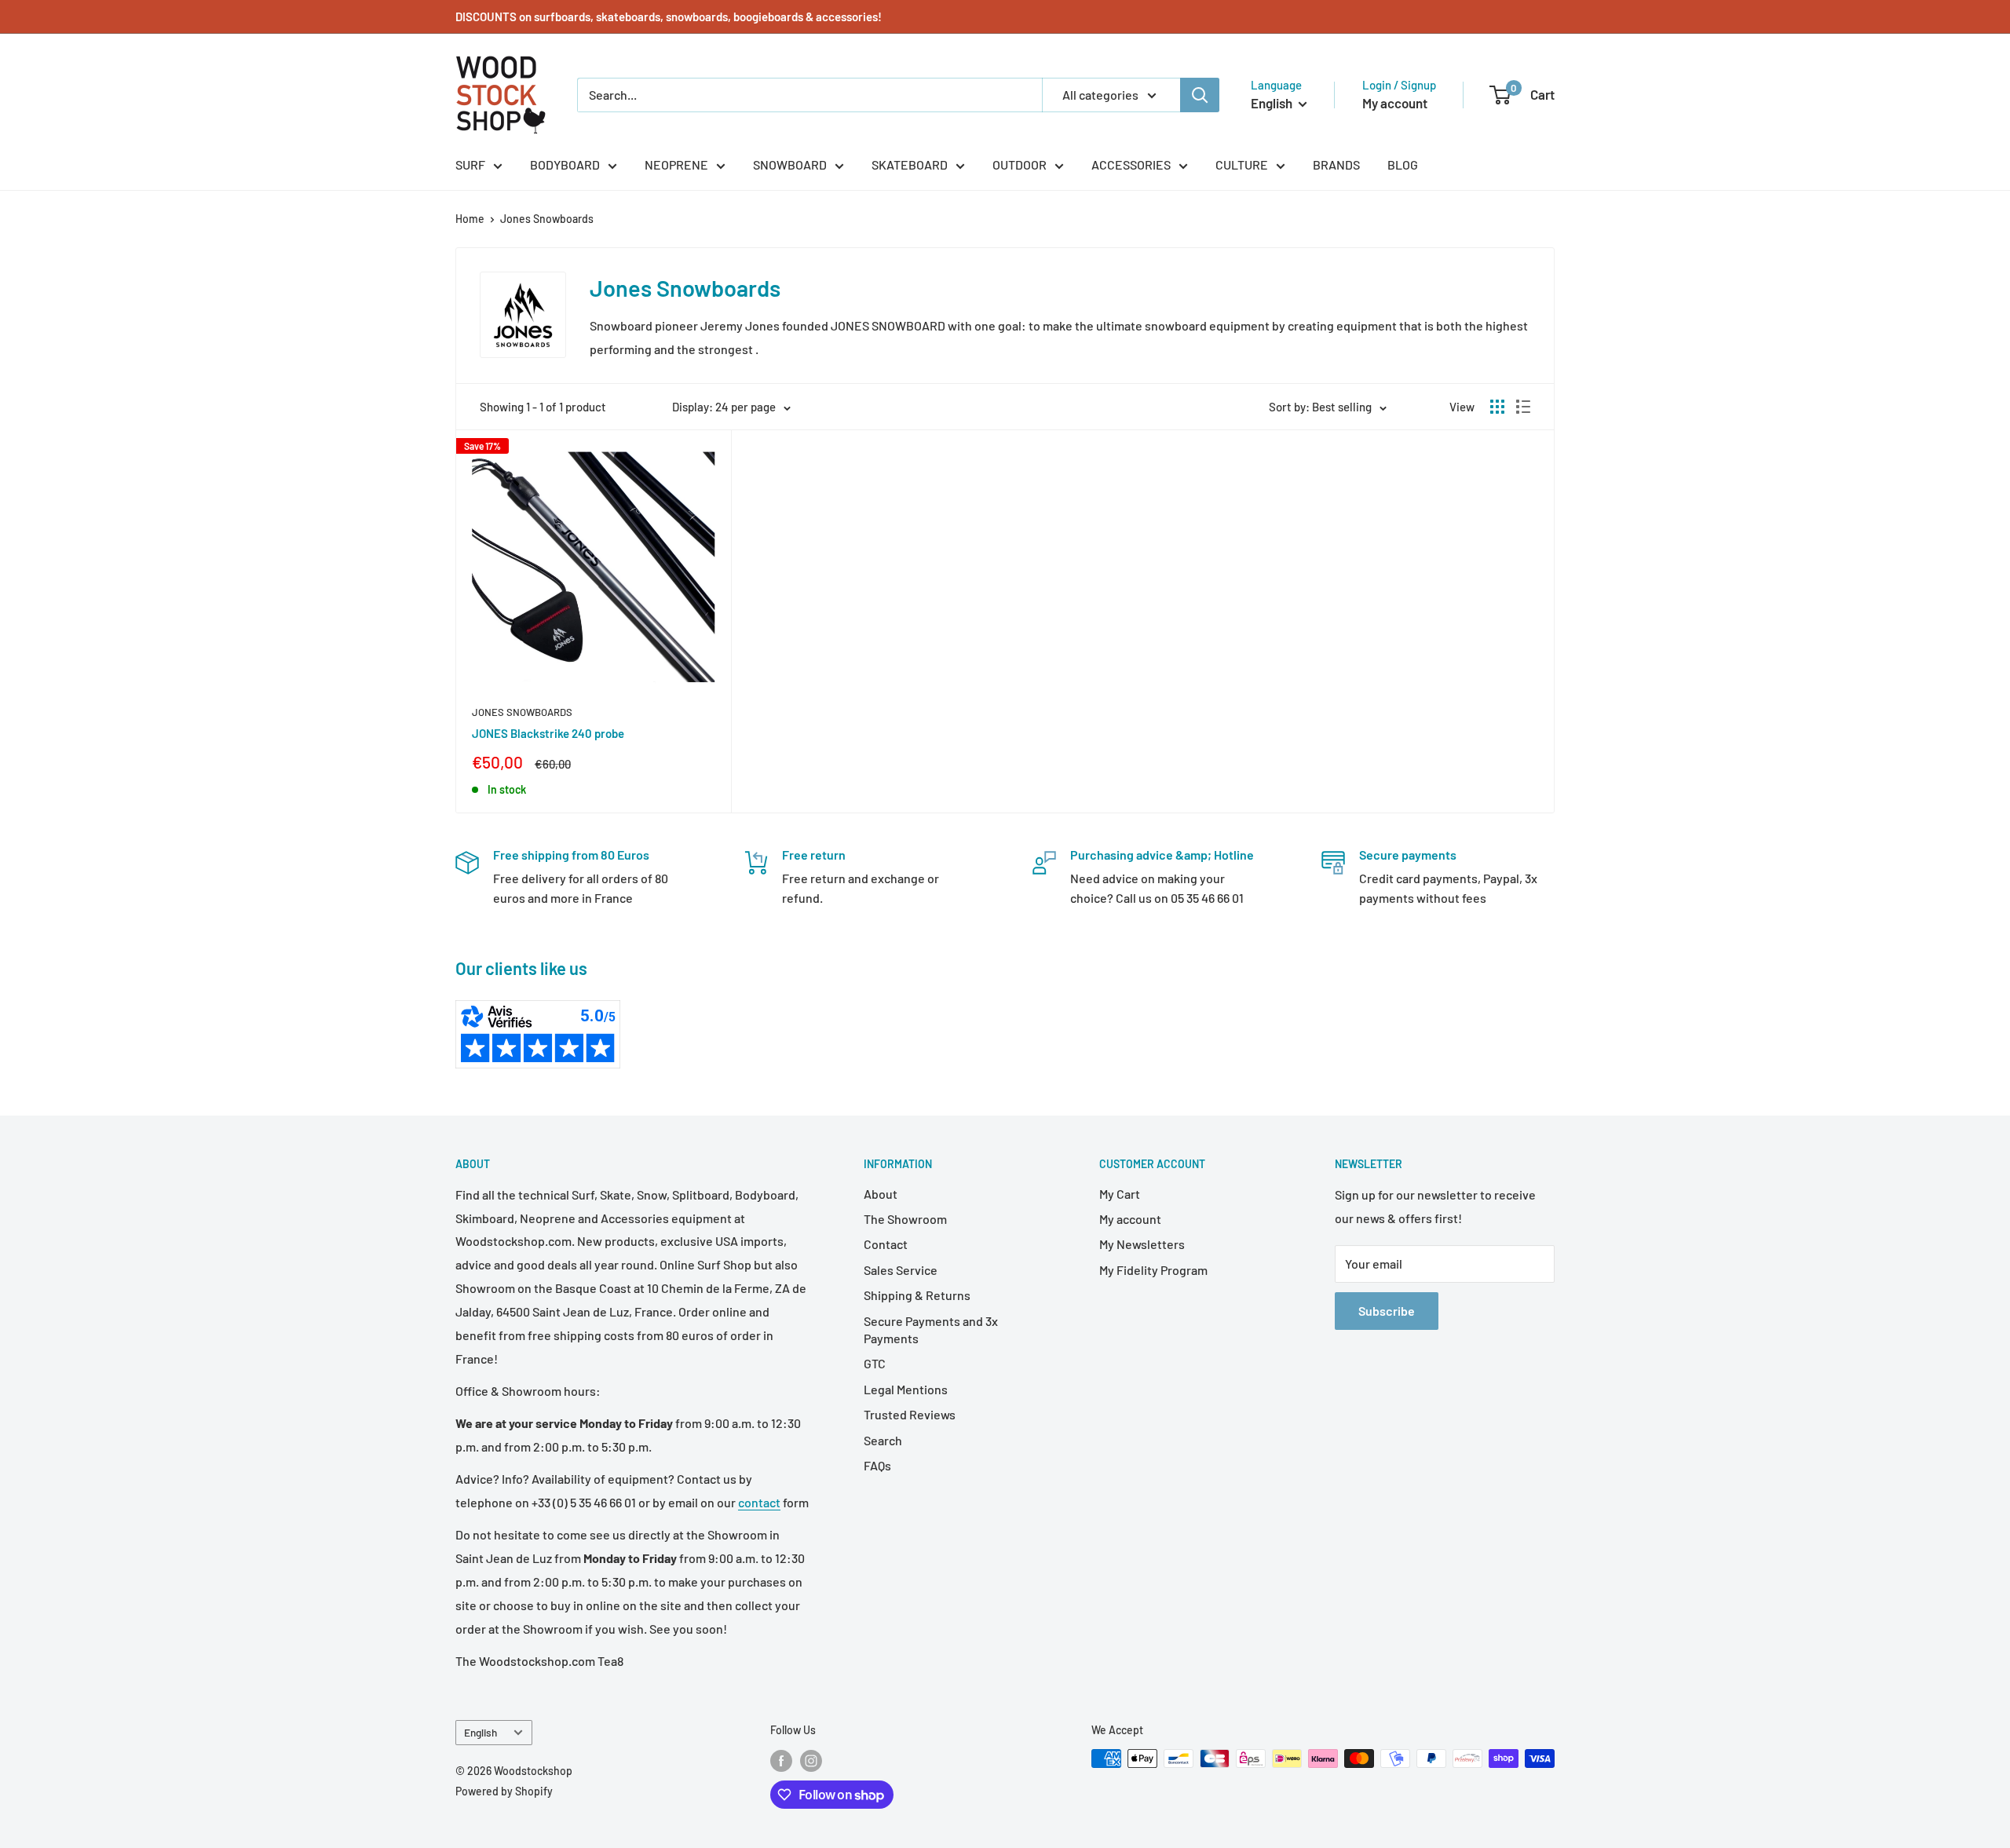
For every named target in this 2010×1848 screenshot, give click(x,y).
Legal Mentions (906, 1389)
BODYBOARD (565, 164)
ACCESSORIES (1131, 164)
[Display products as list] (1523, 407)
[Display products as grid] (1497, 407)
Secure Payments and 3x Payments (931, 1329)
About (881, 1194)
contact (759, 1502)
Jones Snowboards (547, 219)
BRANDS (1336, 164)
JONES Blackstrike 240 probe (548, 733)
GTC (875, 1363)
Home (470, 219)
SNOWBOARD (790, 164)
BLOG (1403, 164)
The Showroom (905, 1219)
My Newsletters (1142, 1244)
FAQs (877, 1465)
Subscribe (1387, 1311)
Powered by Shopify (504, 1791)
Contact (886, 1244)
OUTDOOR (1020, 164)
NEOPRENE (676, 164)
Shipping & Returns (917, 1295)
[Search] (1200, 95)
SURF (470, 164)
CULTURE (1242, 164)
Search (883, 1440)
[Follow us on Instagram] (811, 1760)
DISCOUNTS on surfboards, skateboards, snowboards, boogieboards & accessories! (669, 16)
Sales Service (901, 1270)
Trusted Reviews (910, 1414)
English (481, 1732)
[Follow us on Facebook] (781, 1760)
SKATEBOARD (910, 164)
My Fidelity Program (1153, 1270)
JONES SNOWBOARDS (522, 712)
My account (1395, 103)
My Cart (1120, 1194)
